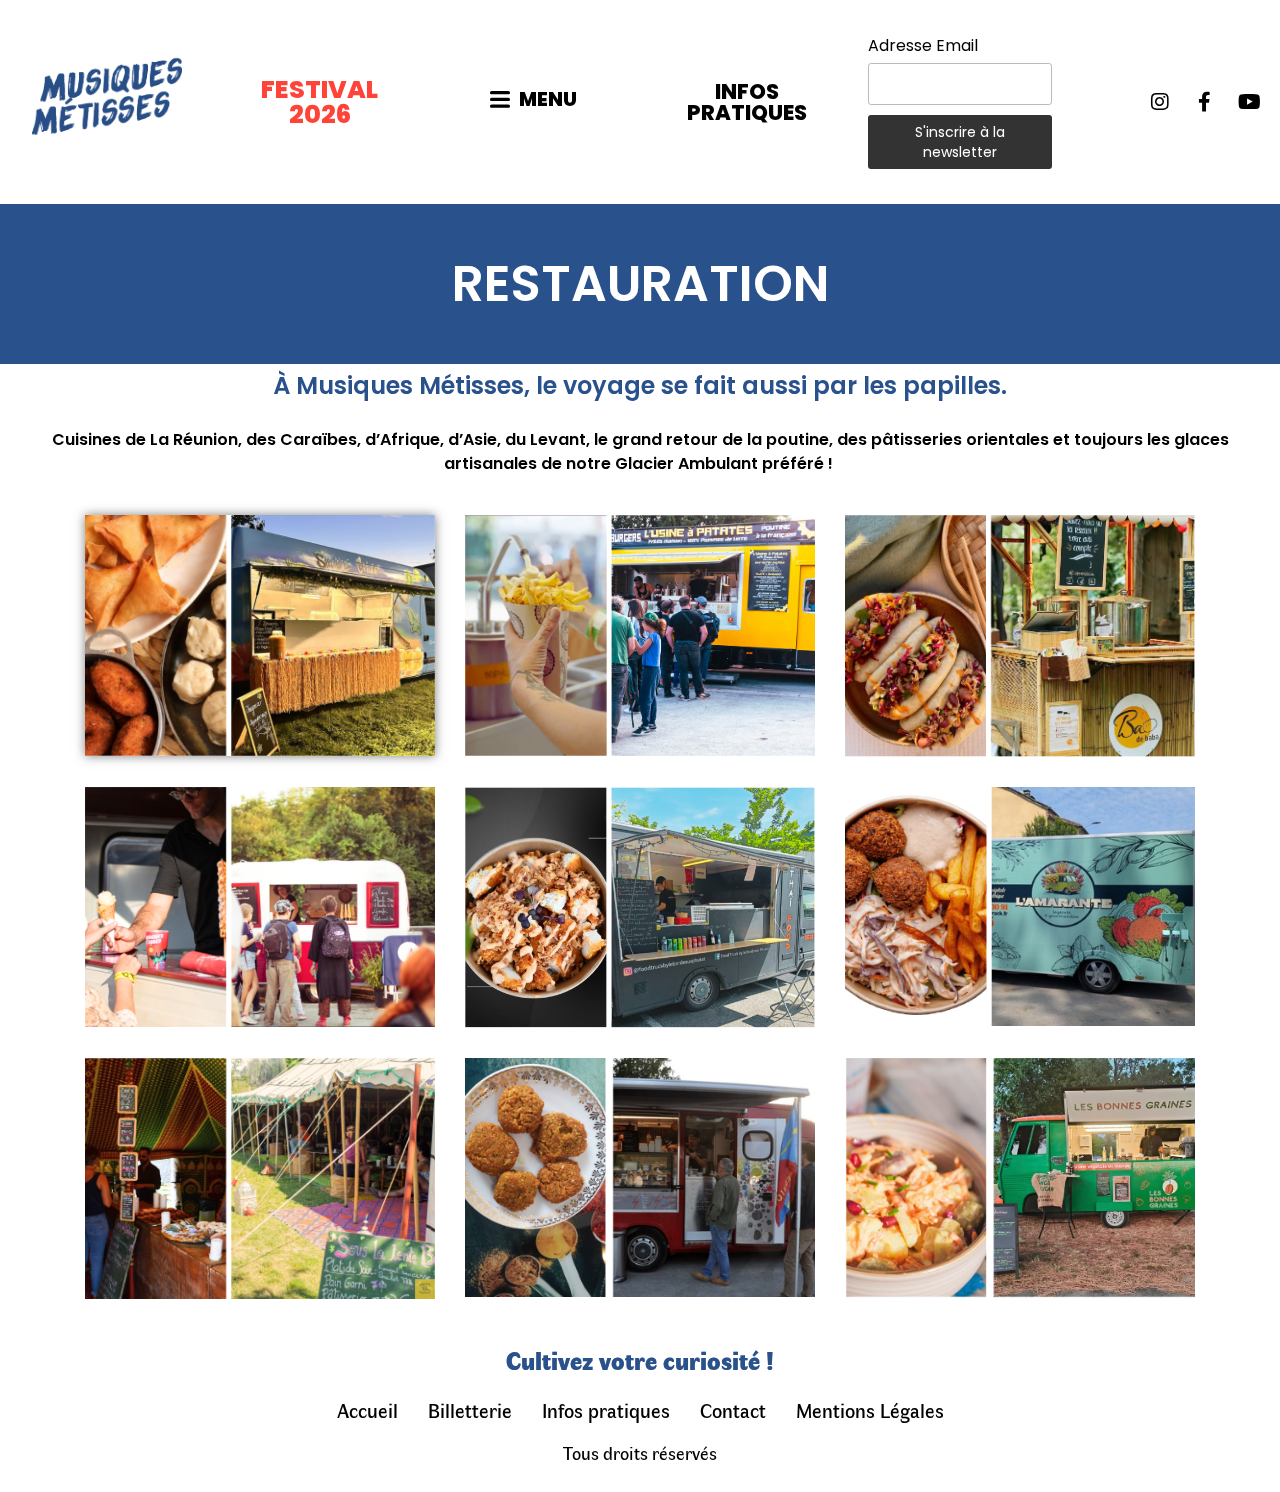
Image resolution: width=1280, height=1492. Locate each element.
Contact (733, 1409)
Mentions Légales (870, 1409)
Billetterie (470, 1409)
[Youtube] (1250, 102)
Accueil (367, 1409)
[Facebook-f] (1205, 102)
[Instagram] (1160, 102)
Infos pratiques (606, 1409)
